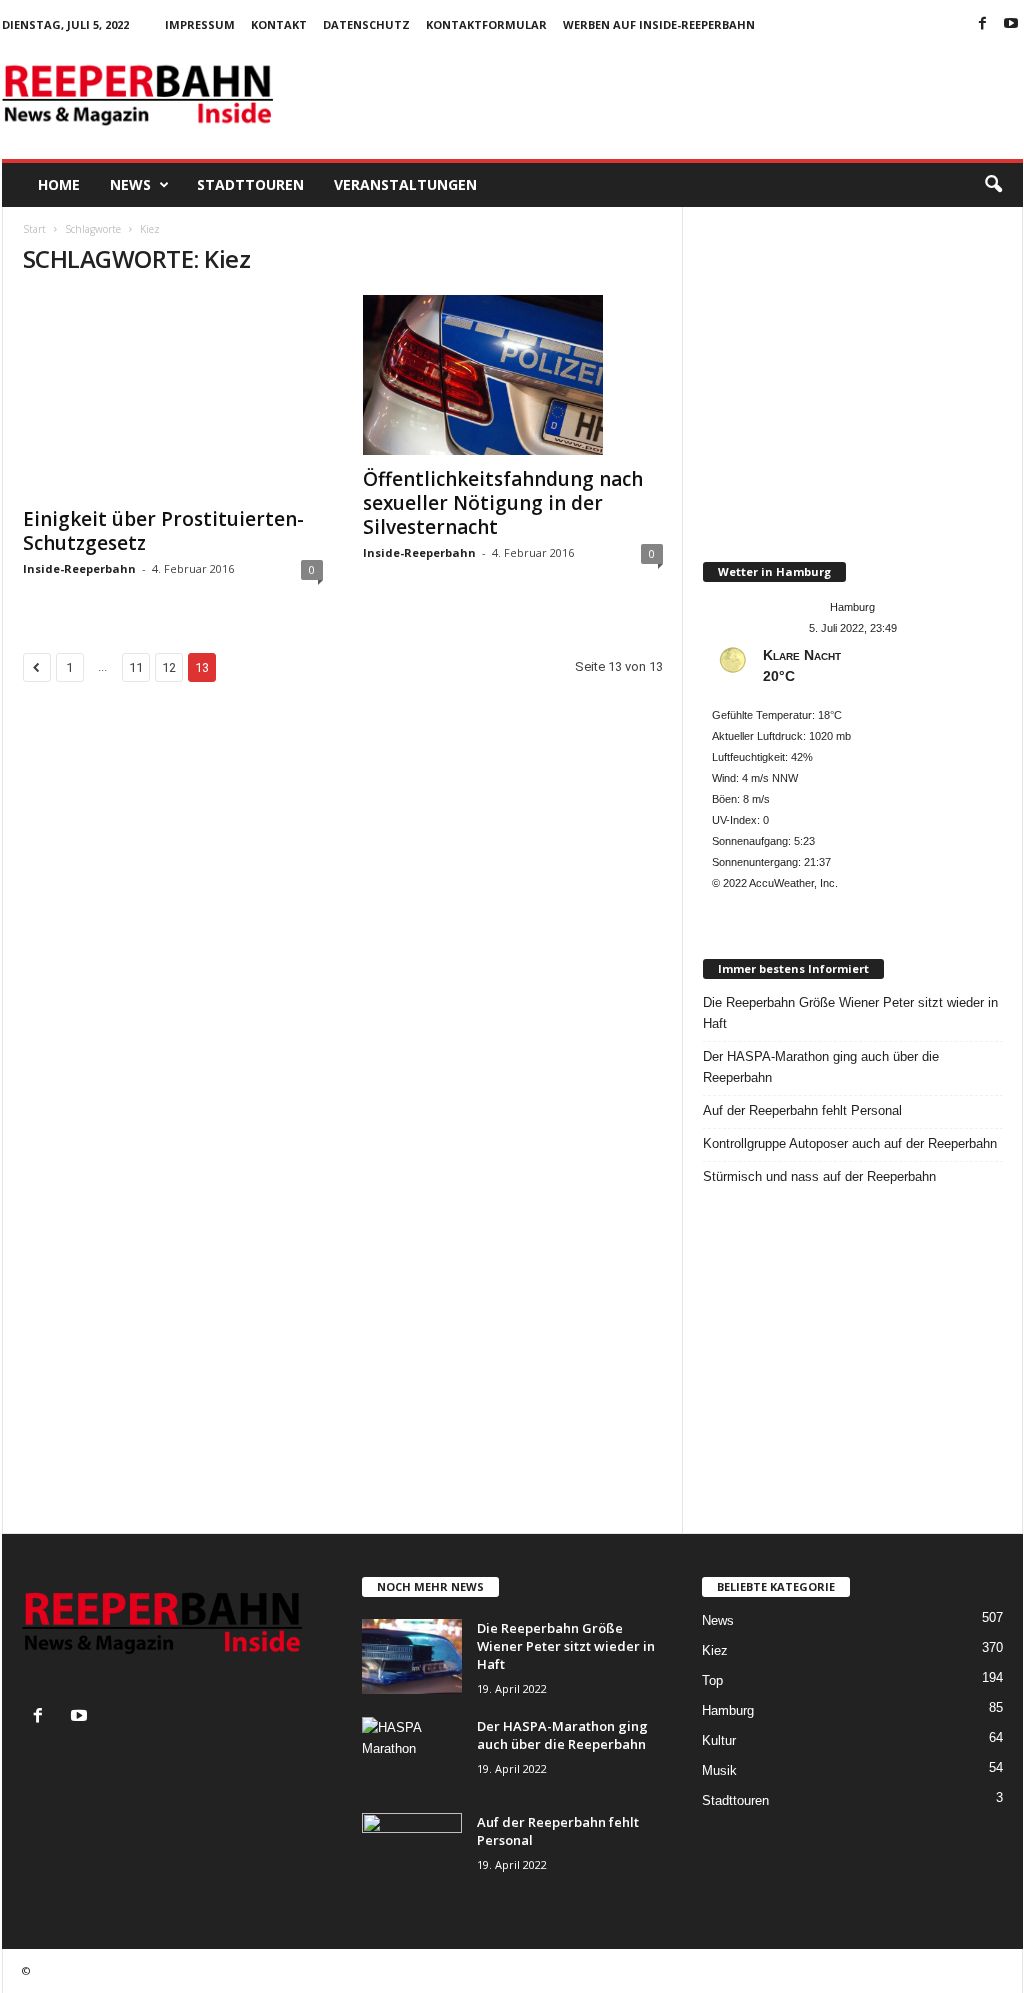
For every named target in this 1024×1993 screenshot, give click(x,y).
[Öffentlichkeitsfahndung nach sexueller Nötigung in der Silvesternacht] (513, 375)
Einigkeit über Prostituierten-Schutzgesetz (163, 531)
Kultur (719, 1740)
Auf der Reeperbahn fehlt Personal (802, 1110)
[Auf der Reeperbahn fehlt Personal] (412, 1850)
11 (136, 667)
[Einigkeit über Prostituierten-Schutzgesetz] (173, 395)
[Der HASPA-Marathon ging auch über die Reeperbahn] (412, 1754)
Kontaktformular (486, 24)
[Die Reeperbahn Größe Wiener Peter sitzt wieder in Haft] (412, 1656)
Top (712, 1680)
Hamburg (728, 1710)
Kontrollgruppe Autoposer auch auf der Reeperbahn (850, 1143)
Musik (719, 1770)
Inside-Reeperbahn (79, 568)
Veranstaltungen (405, 184)
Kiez (715, 1650)
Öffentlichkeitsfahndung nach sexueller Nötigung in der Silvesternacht (503, 503)
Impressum (200, 24)
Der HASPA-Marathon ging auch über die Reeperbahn (821, 1067)
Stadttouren (250, 184)
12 (169, 667)
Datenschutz (366, 24)
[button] (993, 185)
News (130, 184)
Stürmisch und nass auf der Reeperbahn (819, 1176)
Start (34, 229)
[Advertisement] (659, 94)
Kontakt (279, 24)
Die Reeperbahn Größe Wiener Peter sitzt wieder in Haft (850, 1013)
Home (59, 184)
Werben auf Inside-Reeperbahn (659, 24)
